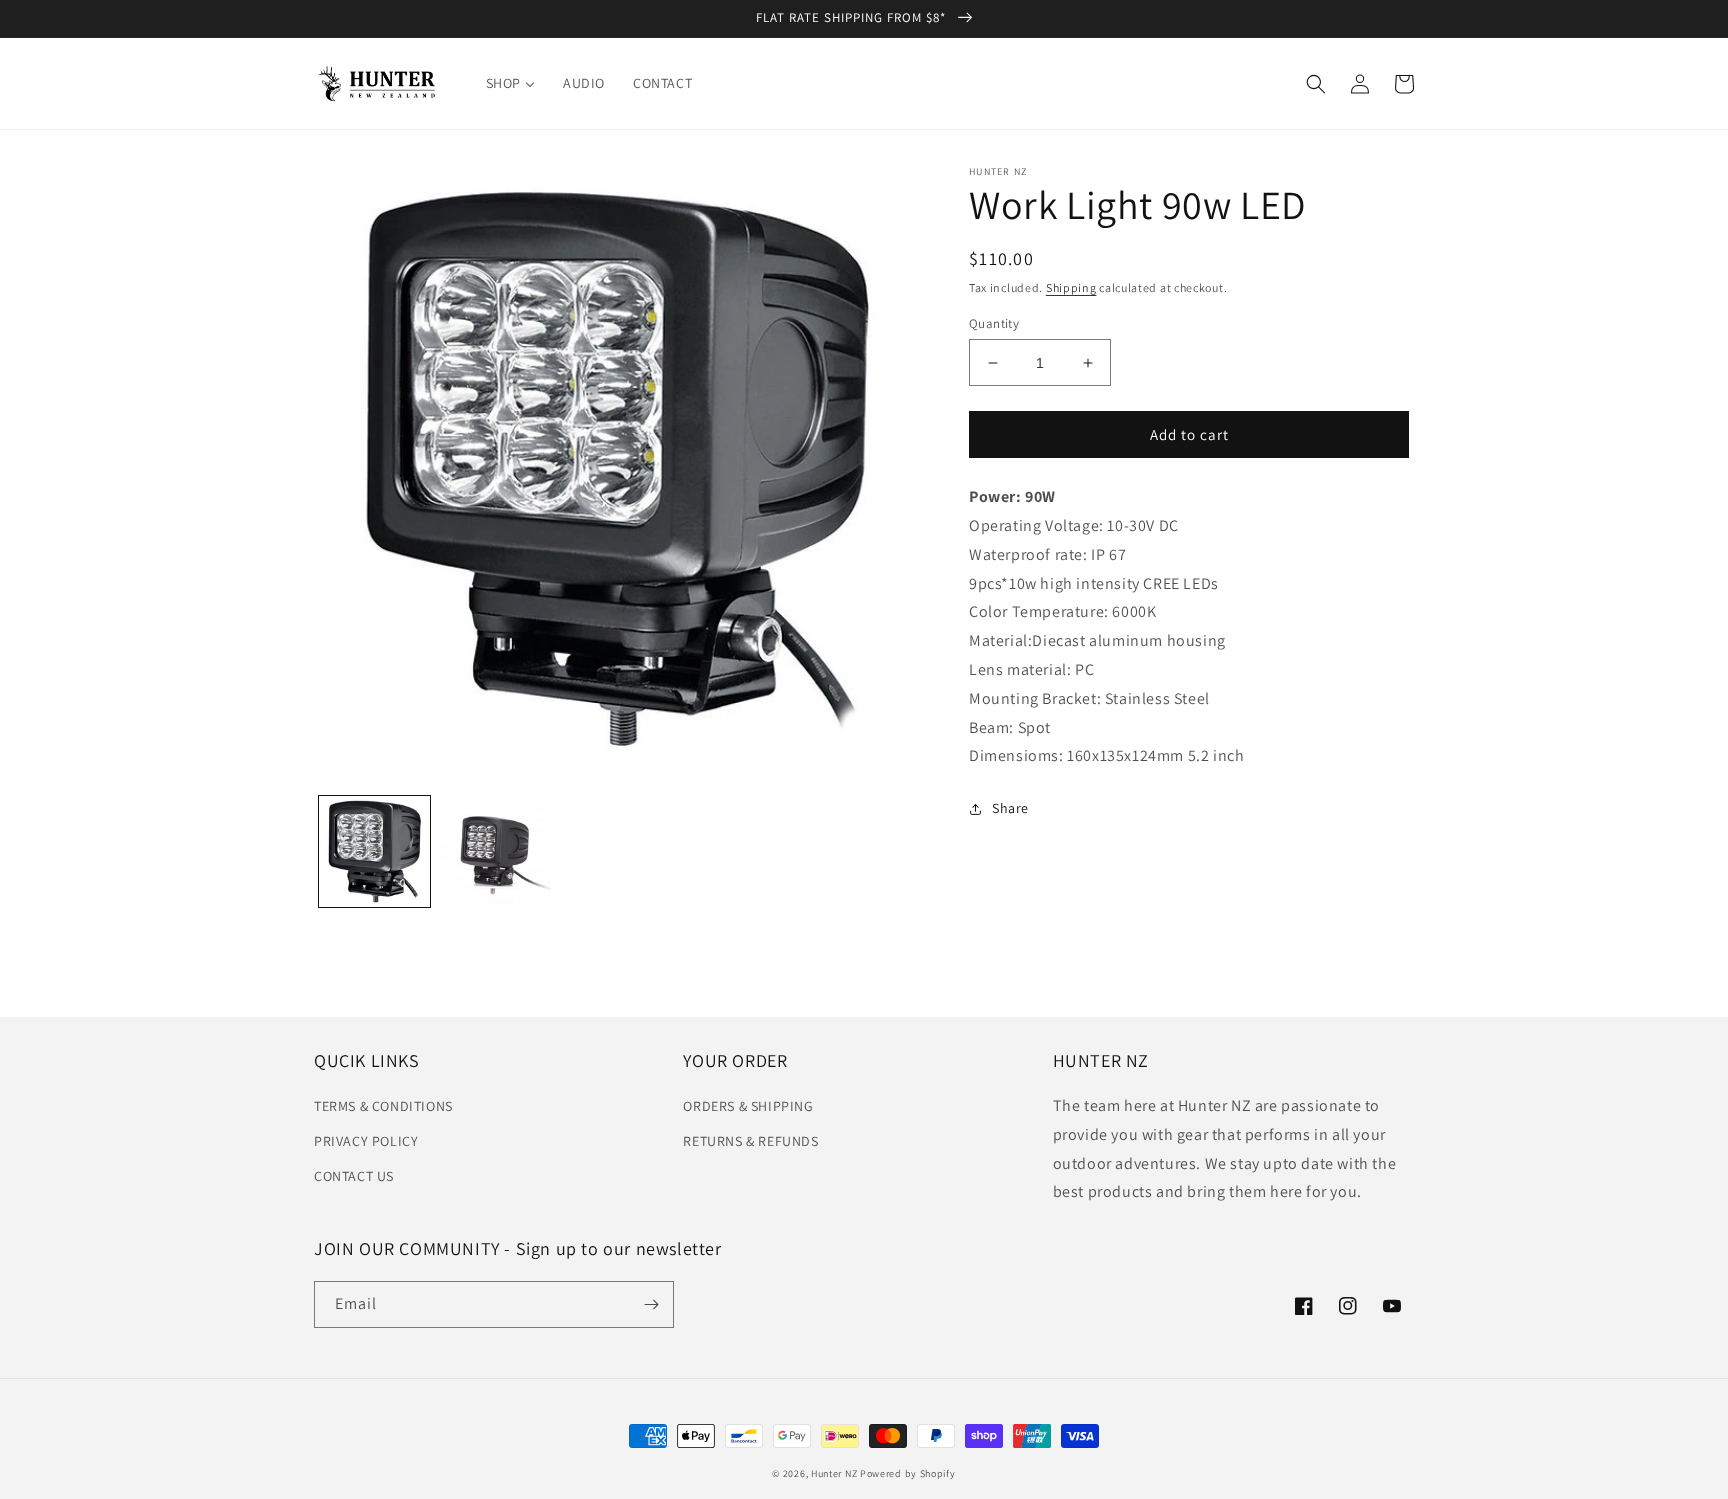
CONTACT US (354, 1176)
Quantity (994, 323)
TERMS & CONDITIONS (383, 1106)
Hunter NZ (834, 1473)
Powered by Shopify (908, 1473)
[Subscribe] (651, 1304)
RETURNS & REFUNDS (750, 1141)
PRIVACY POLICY (366, 1141)
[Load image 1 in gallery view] (374, 851)
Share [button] (1010, 808)
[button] (1316, 84)
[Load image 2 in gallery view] (495, 851)
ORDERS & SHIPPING (748, 1106)
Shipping (1071, 287)
